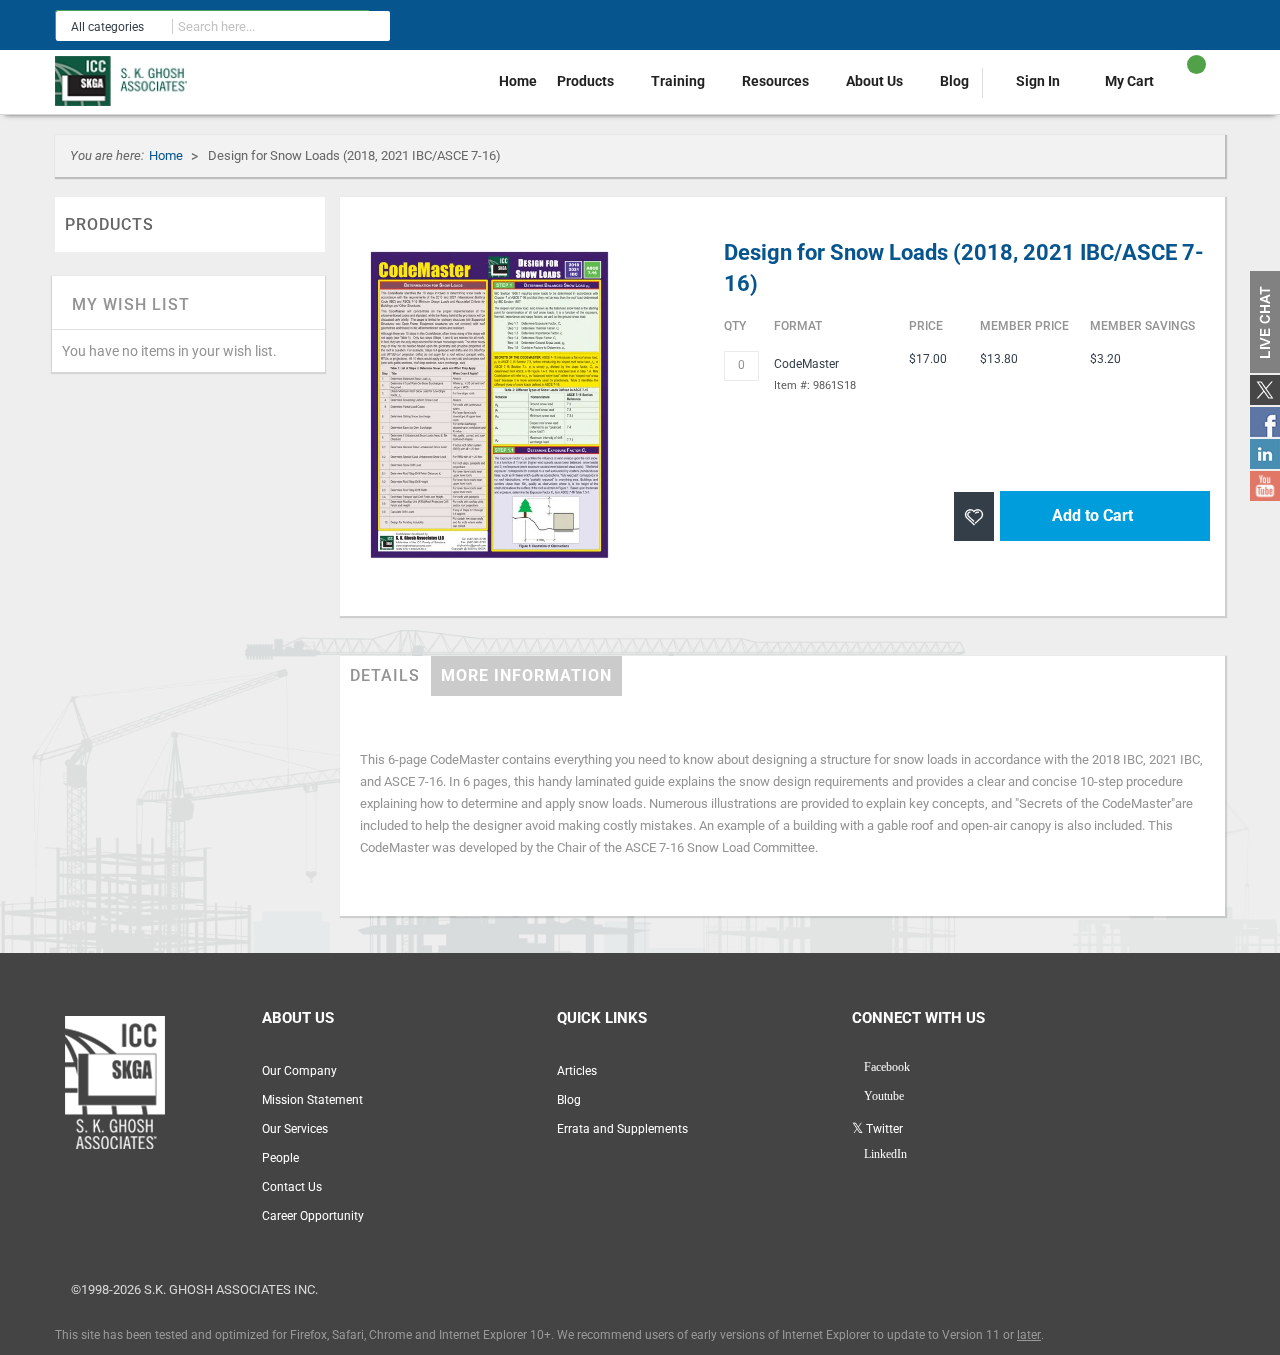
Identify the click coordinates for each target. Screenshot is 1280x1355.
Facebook (885, 1067)
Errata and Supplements (622, 1129)
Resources (777, 81)
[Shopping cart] (1179, 89)
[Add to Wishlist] (974, 516)
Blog (954, 81)
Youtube (882, 1096)
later (1029, 1335)
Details (376, 676)
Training (679, 81)
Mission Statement (312, 1100)
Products (587, 81)
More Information (489, 676)
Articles (577, 1071)
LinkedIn (884, 1154)
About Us (876, 81)
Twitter (883, 1129)
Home (518, 81)
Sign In (1038, 81)
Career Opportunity (313, 1216)
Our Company (299, 1071)
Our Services (295, 1129)
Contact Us (292, 1187)
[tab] (376, 676)
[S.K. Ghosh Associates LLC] (124, 81)
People (280, 1158)
